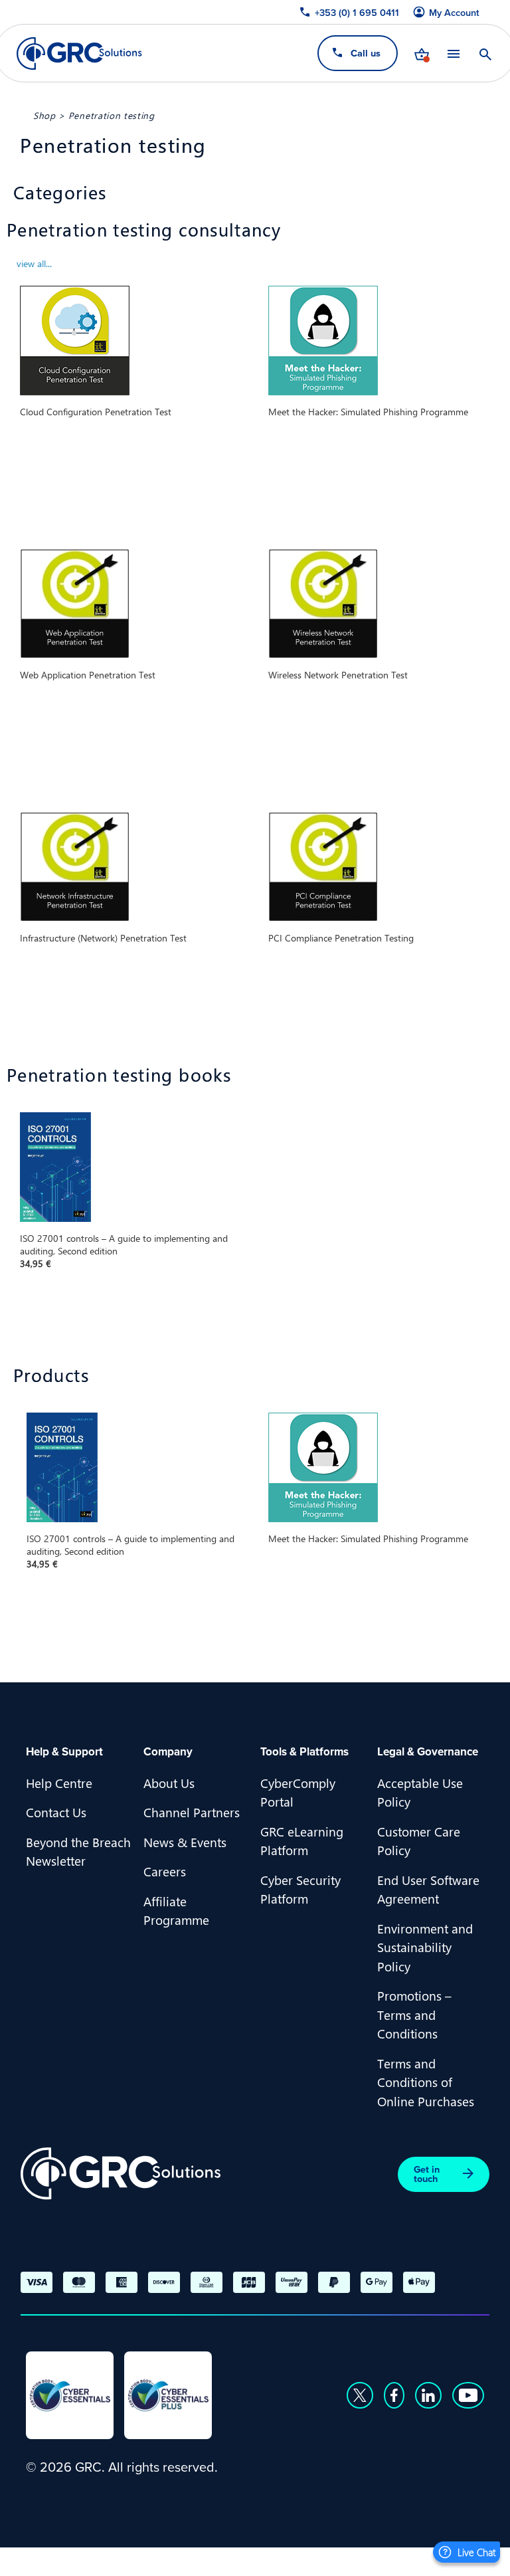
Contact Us (56, 1812)
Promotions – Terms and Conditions (414, 2014)
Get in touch (427, 2174)
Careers (165, 1871)
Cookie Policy (159, 2559)
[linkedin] (428, 2395)
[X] (360, 2395)
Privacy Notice (66, 2559)
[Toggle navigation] (454, 53)
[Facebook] (394, 2395)
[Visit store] (422, 53)
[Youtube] (468, 2395)
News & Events (185, 1842)
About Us (169, 1783)
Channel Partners (192, 1812)
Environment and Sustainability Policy (425, 1947)
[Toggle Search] (485, 53)
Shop (44, 115)
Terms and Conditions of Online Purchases (426, 2082)
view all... (34, 263)
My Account (454, 13)
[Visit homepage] (79, 53)
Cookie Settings (256, 2559)
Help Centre (59, 1783)
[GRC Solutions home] (121, 2174)
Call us (366, 53)
